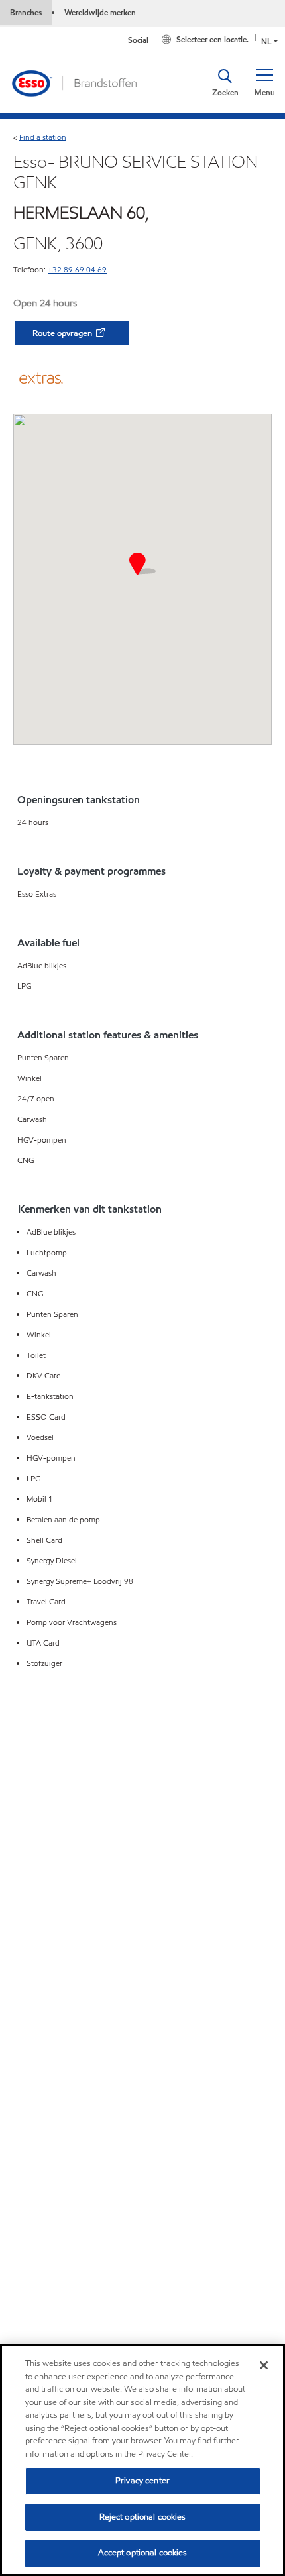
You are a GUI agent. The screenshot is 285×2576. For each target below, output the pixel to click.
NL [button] (266, 41)
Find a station (43, 137)
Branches (26, 12)
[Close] (264, 2365)
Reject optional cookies (143, 2517)
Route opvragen (63, 333)
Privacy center (142, 2481)
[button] (264, 83)
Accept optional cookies (143, 2553)
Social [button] (138, 40)
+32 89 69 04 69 (77, 269)
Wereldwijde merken (100, 12)
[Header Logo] (74, 82)
